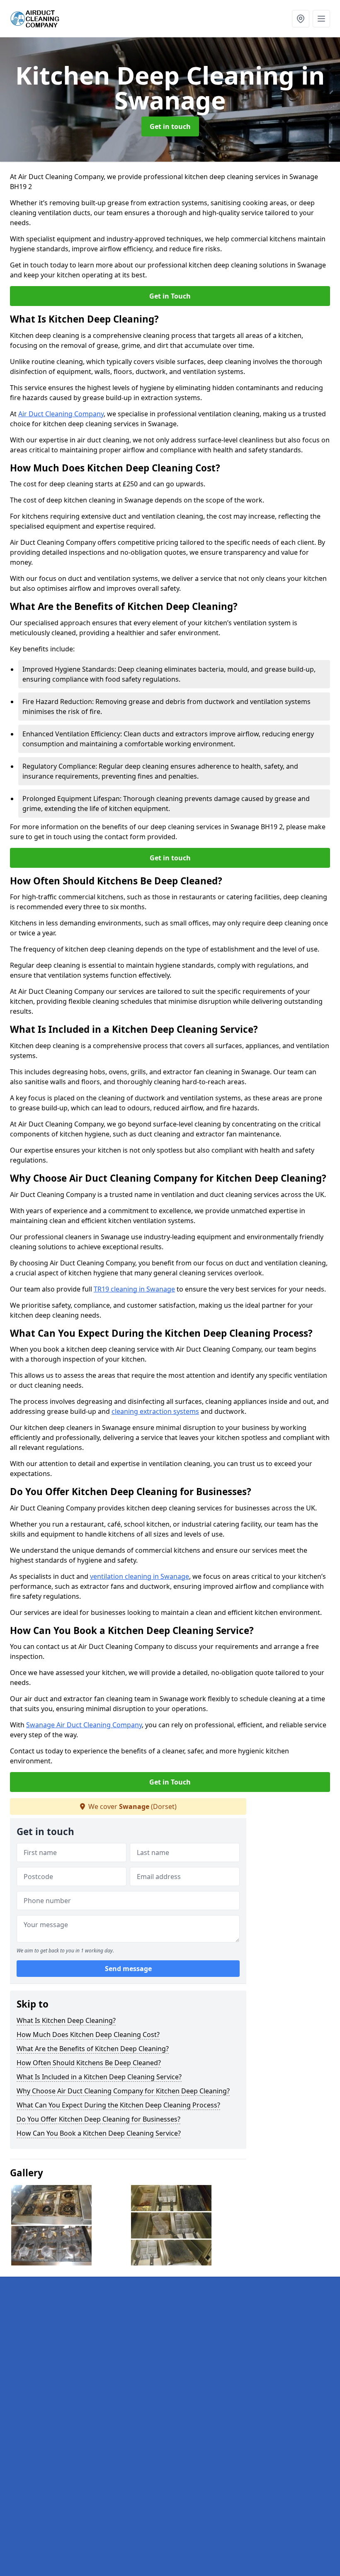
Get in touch (170, 126)
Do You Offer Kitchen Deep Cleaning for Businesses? (98, 2119)
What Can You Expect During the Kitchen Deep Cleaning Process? (118, 2105)
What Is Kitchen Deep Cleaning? (66, 2020)
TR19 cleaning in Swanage (134, 1289)
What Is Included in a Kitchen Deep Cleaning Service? (99, 2077)
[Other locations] (301, 19)
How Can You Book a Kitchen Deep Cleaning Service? (99, 2133)
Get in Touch (170, 296)
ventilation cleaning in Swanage (140, 1576)
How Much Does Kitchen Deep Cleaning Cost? (88, 2035)
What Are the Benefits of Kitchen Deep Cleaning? (93, 2049)
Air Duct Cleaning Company (61, 414)
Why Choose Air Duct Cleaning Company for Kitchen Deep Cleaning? (123, 2091)
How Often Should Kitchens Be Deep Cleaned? (89, 2063)
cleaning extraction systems (155, 1411)
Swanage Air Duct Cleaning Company (84, 1725)
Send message (128, 1969)
